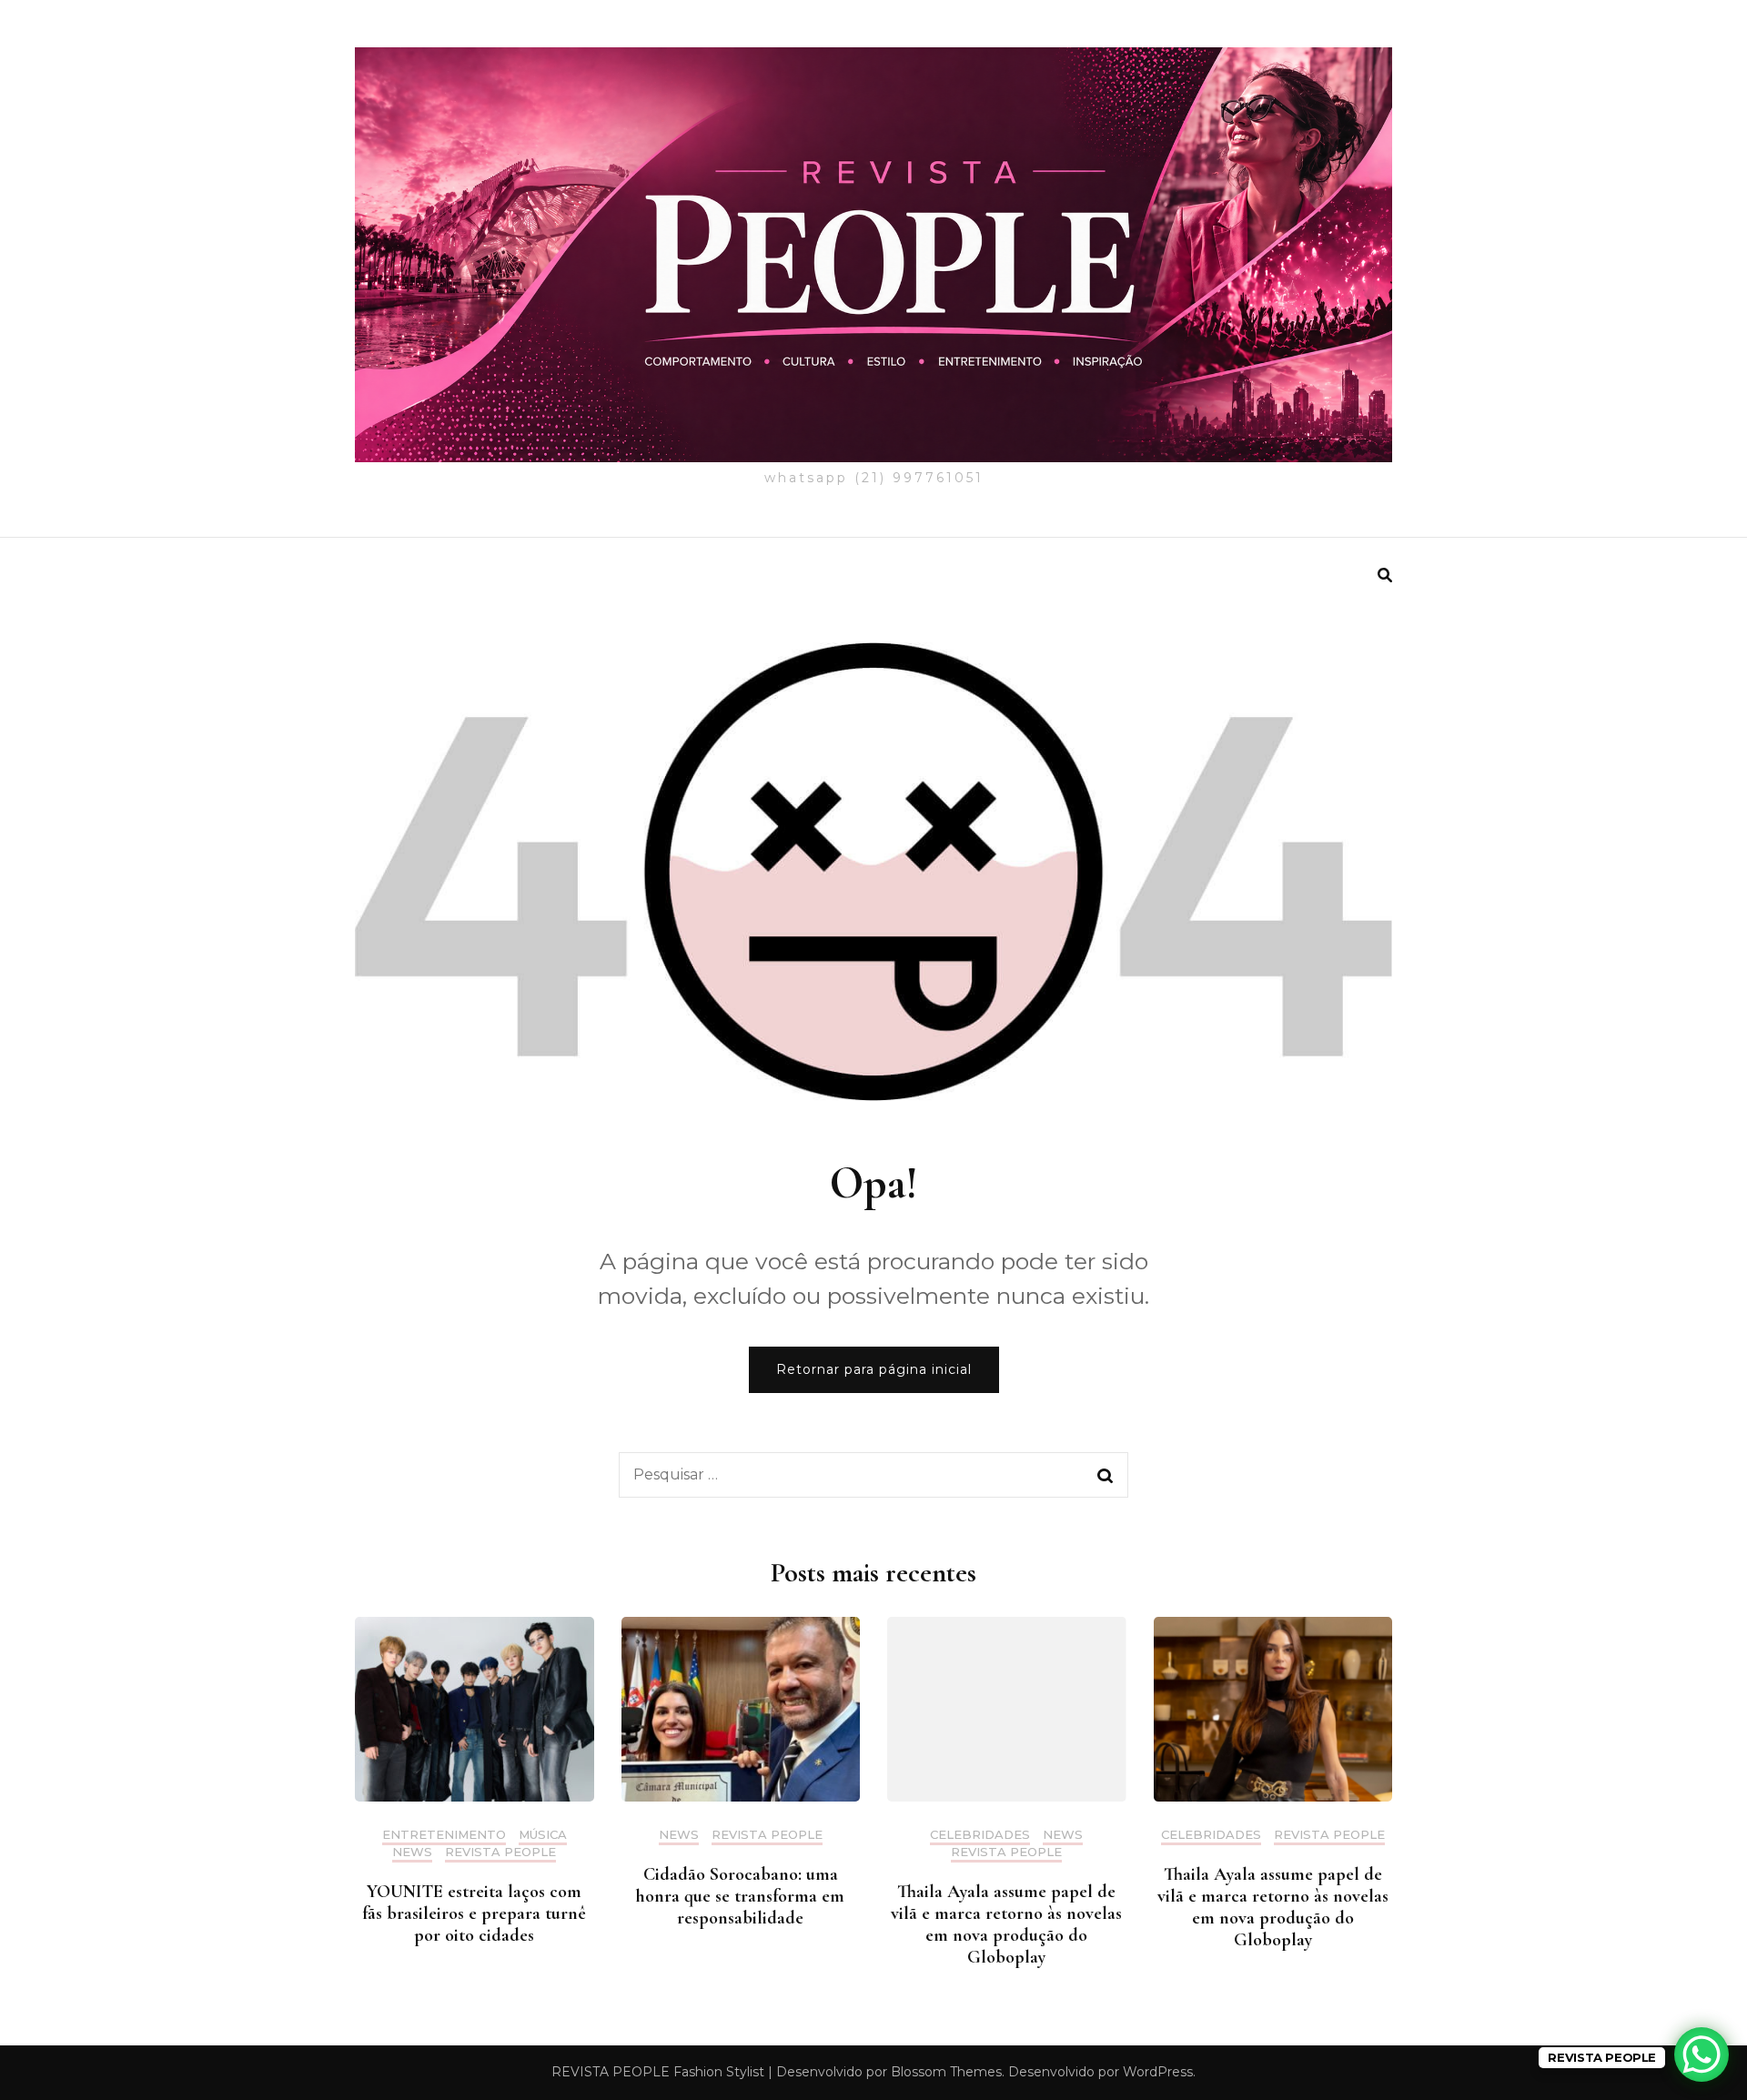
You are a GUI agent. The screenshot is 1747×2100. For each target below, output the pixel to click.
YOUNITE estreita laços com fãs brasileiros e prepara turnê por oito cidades (474, 1913)
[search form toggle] (1385, 575)
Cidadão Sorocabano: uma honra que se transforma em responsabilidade (740, 1896)
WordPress (1158, 2072)
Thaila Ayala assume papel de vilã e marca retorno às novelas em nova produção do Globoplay (1006, 1924)
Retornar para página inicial (874, 1369)
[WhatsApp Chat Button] (1702, 2055)
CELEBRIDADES (980, 1835)
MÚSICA (543, 1835)
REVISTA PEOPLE (500, 1852)
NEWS (412, 1852)
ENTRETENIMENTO (444, 1835)
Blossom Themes (946, 2072)
